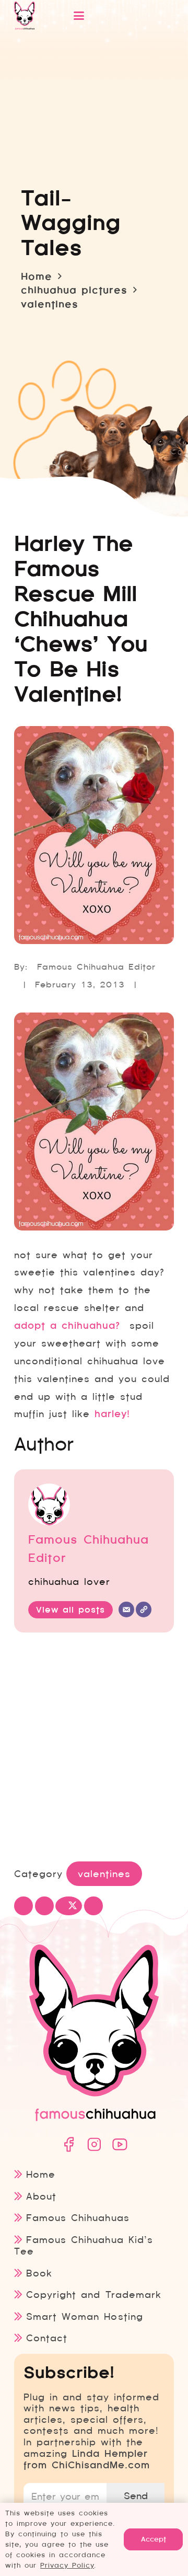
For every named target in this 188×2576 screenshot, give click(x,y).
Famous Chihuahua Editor (96, 967)
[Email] (126, 1609)
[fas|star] (68, 2144)
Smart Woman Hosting (84, 2316)
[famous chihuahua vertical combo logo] (25, 16)
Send (136, 2496)
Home (41, 2174)
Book (39, 2273)
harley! (112, 1414)
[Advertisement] (94, 1749)
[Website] (144, 1609)
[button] (111, 16)
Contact (47, 2338)
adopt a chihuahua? (67, 1326)
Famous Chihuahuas (78, 2218)
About (41, 2196)
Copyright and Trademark (93, 2295)
